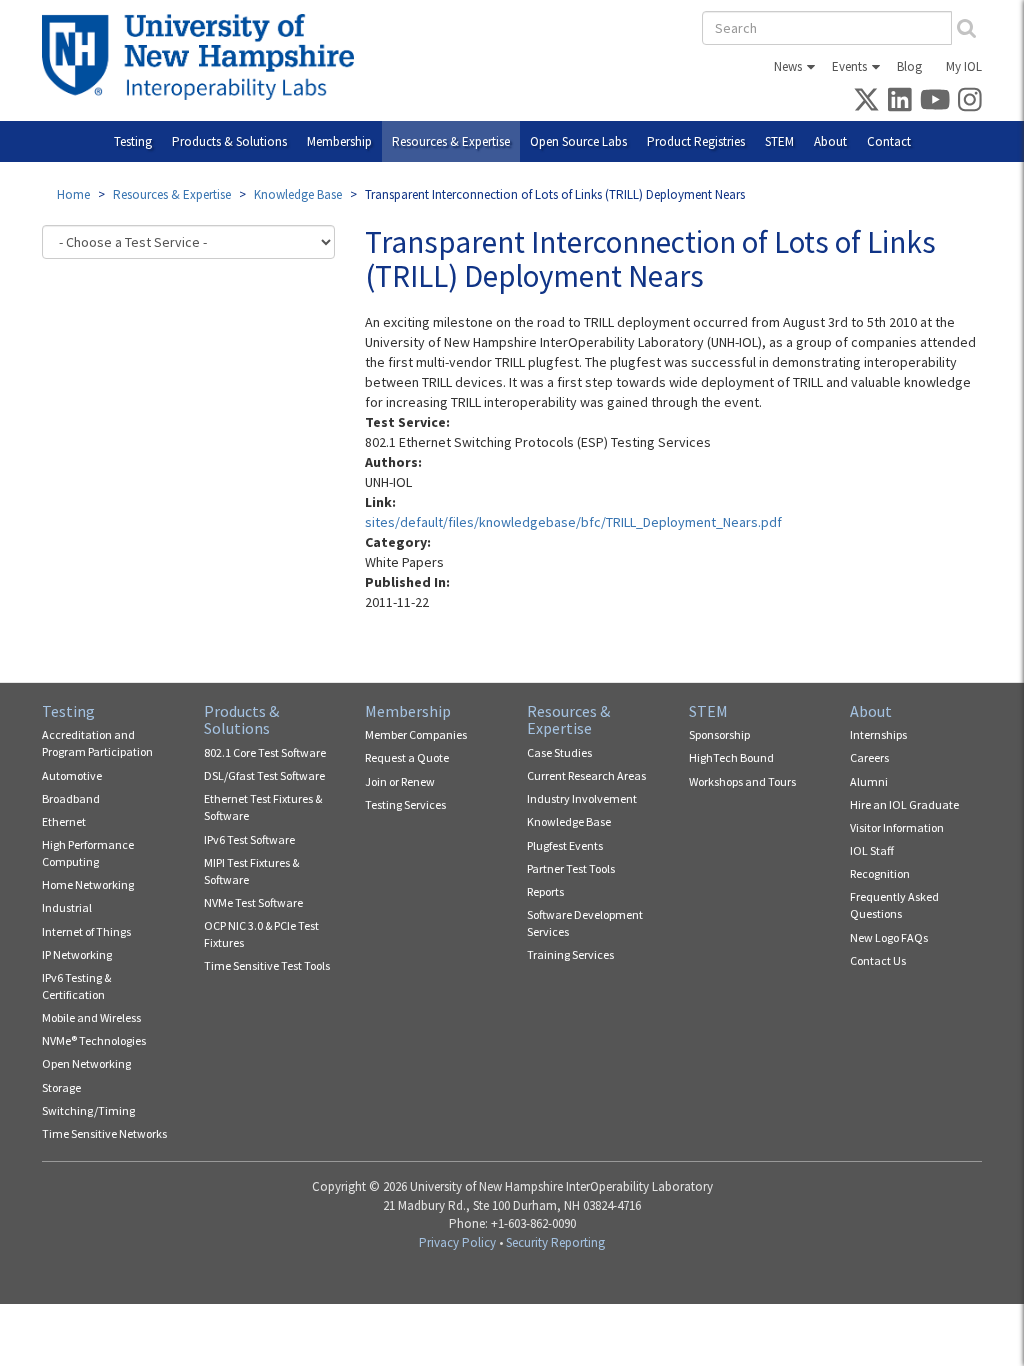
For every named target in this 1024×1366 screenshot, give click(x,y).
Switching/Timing (88, 1110)
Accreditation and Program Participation (97, 743)
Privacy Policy (457, 1242)
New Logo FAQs (889, 937)
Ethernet (64, 821)
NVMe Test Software (253, 902)
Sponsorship (719, 734)
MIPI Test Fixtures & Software (251, 871)
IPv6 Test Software (249, 839)
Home (73, 194)
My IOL (964, 66)
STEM (779, 141)
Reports (545, 891)
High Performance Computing (88, 853)
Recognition (880, 873)
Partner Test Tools (571, 868)
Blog (909, 66)
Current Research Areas (586, 775)
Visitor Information (897, 827)
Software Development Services (585, 923)
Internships (878, 734)
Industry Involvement (582, 798)
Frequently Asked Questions (894, 905)
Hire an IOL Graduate (904, 804)
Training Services (570, 954)
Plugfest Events (565, 845)
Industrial (67, 907)
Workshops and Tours (742, 781)
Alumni (869, 781)
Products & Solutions (229, 141)
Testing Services (405, 804)
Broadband (71, 798)
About (830, 141)
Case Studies (559, 752)
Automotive (72, 775)
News (788, 66)
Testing (133, 141)
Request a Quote (407, 757)
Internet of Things (86, 931)
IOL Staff (872, 850)
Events (849, 66)
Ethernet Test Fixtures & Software (263, 807)
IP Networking (77, 954)
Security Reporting (555, 1242)
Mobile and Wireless (91, 1017)
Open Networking (86, 1063)
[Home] (205, 57)
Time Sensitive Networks (104, 1133)
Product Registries (696, 141)
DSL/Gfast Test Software (264, 775)
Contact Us (878, 960)
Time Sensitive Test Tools (267, 965)
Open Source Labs (578, 141)
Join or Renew (400, 781)
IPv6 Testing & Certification (76, 986)
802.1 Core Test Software (265, 752)
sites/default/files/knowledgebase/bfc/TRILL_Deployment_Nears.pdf (573, 522)
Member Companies (416, 734)
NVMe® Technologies (94, 1040)
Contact (889, 141)
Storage (61, 1087)
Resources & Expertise (451, 141)
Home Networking (88, 884)
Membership (339, 141)
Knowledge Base (298, 194)
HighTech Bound (731, 757)
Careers (869, 757)
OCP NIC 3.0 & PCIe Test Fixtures (261, 934)
